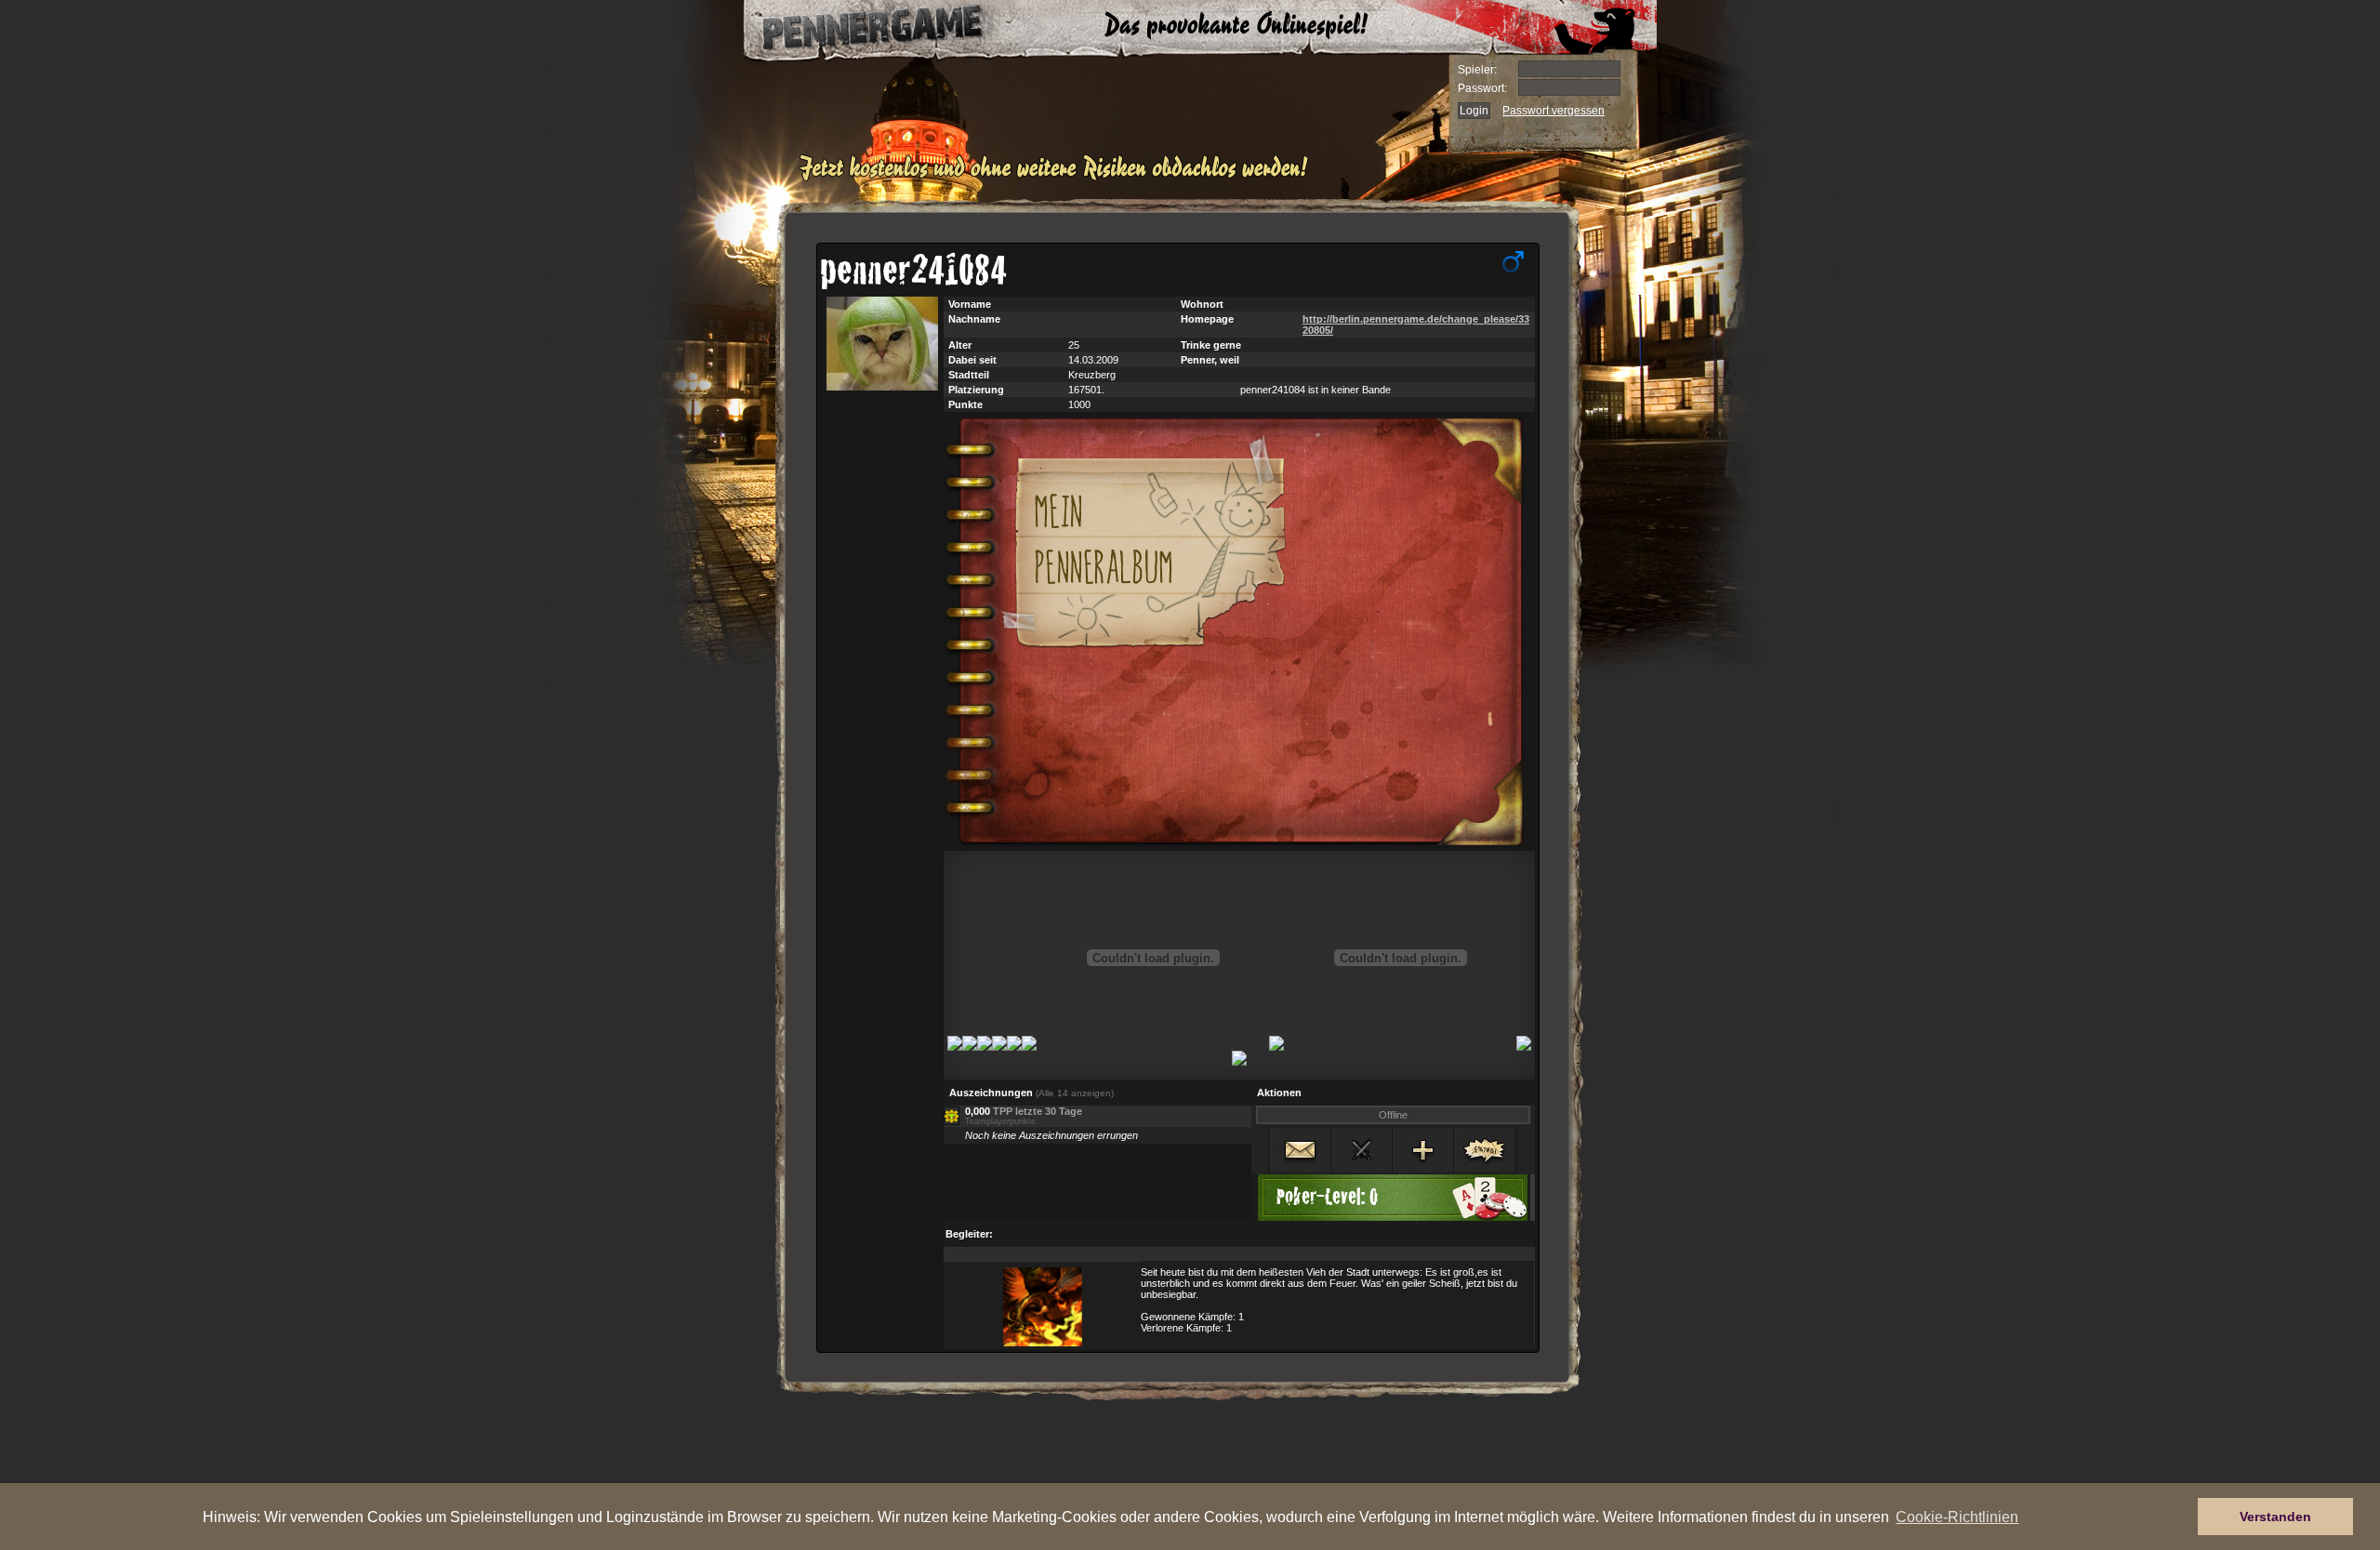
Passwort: (1482, 88)
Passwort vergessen (1554, 111)
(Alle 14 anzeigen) (1075, 1093)
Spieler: (1477, 70)
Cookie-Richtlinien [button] (1957, 1517)
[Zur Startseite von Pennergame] (853, 28)
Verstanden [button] (2275, 1517)
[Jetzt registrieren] (1058, 179)
